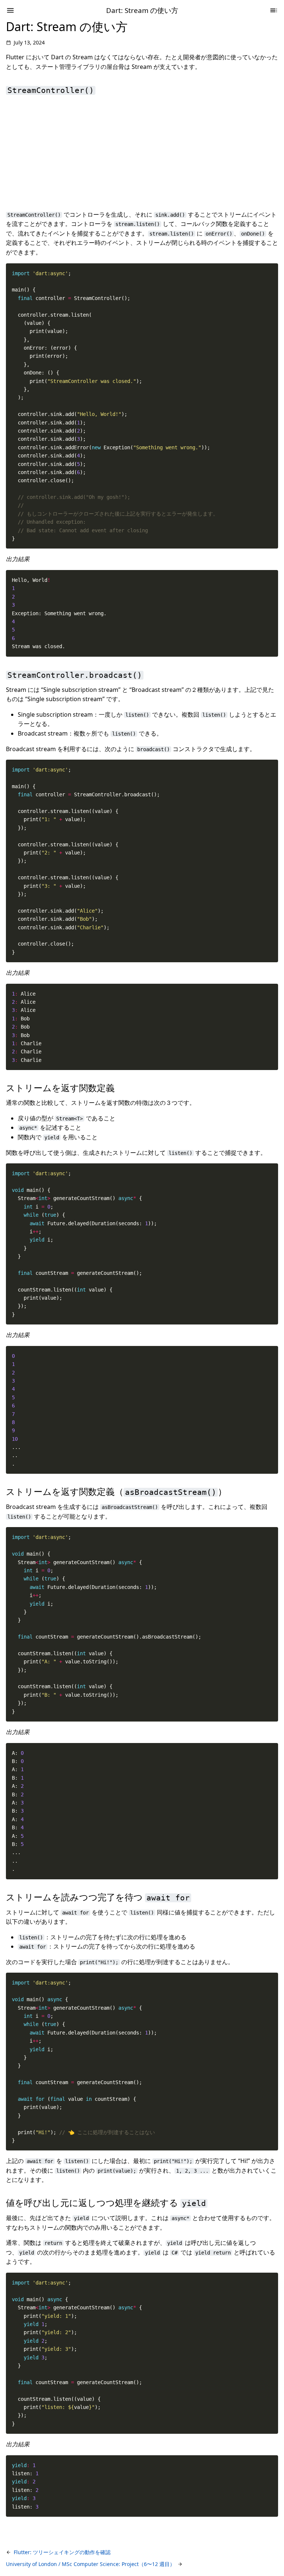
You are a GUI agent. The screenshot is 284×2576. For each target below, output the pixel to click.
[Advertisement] (142, 152)
